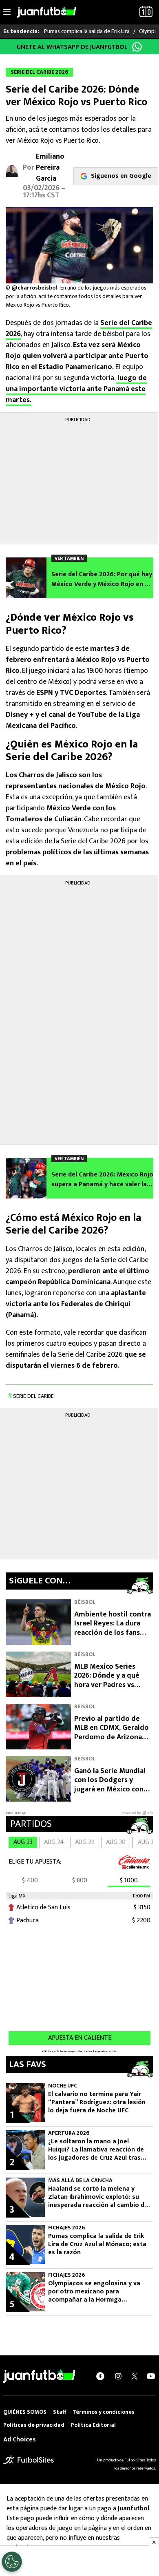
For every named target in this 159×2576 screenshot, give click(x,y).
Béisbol (85, 1602)
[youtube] (151, 2376)
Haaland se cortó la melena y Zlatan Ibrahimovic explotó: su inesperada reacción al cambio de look (98, 2197)
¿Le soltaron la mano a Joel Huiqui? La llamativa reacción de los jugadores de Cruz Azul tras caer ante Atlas (96, 2150)
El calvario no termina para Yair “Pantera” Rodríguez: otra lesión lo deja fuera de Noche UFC (97, 2103)
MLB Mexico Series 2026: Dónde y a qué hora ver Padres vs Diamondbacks (107, 1680)
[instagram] (118, 2376)
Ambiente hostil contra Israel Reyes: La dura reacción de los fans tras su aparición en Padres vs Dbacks (113, 1633)
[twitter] (135, 2376)
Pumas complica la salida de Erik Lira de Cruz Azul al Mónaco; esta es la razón (97, 2244)
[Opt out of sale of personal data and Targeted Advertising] (12, 2562)
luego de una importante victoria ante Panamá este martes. (76, 389)
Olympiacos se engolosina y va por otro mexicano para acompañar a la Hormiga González (94, 2292)
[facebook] (100, 2376)
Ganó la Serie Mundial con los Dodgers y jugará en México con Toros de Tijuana (110, 1785)
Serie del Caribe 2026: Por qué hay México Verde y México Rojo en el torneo (102, 579)
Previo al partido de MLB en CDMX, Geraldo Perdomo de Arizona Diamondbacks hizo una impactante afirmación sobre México (113, 1742)
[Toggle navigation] (7, 12)
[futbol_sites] (29, 2460)
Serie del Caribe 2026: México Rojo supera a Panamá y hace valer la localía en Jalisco (102, 1180)
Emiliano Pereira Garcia (50, 168)
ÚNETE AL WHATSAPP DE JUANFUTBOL (72, 47)
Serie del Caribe (33, 1396)
